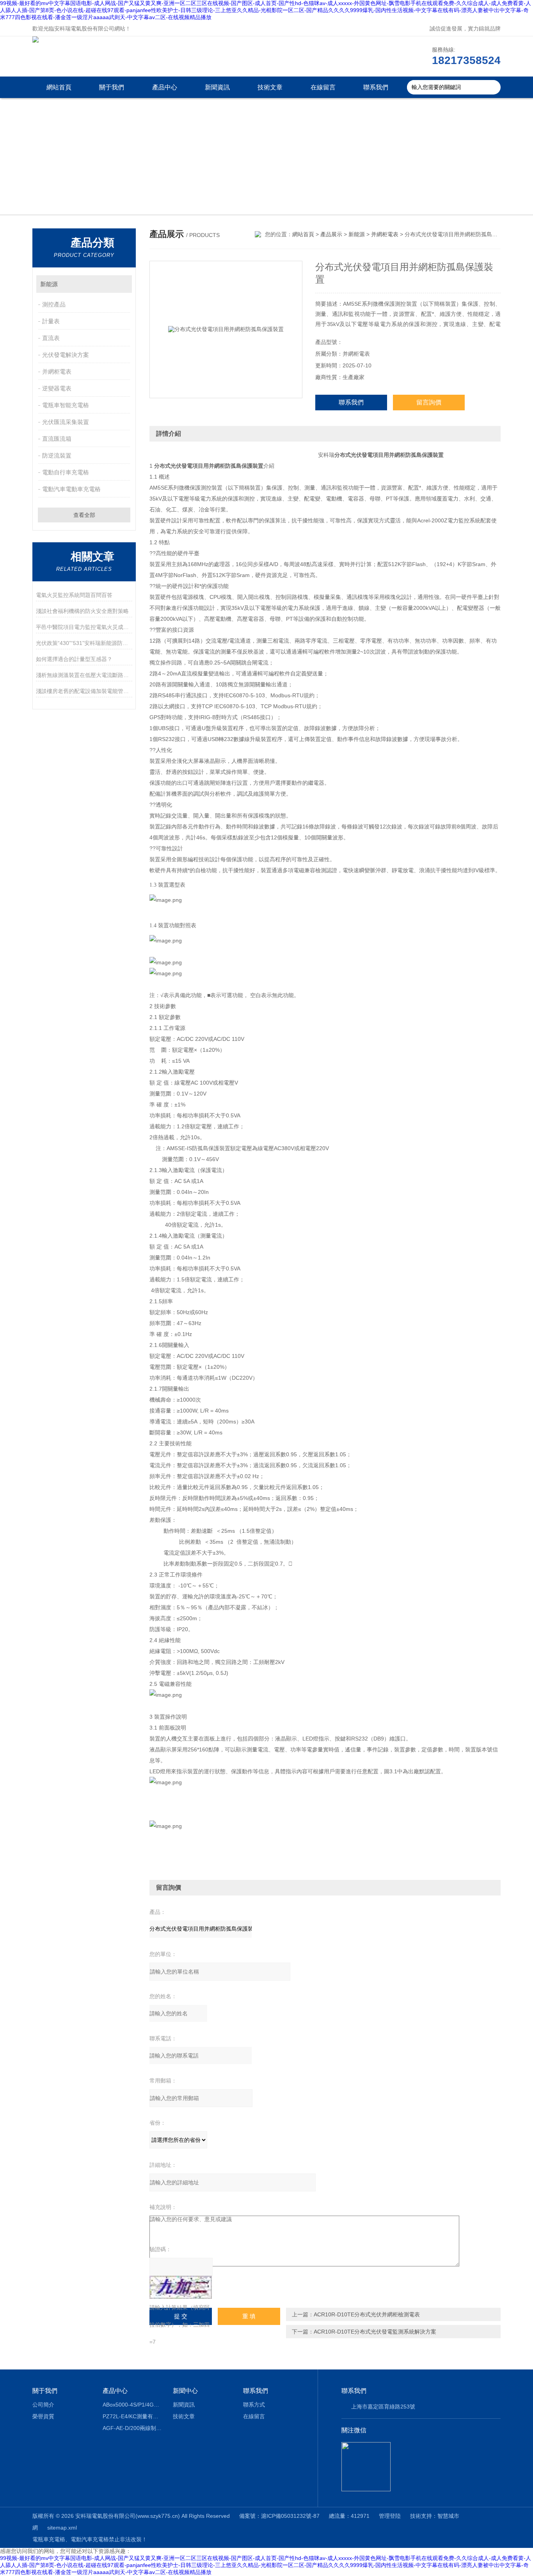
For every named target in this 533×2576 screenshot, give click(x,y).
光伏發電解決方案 (66, 355)
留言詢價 (429, 402)
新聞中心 (185, 2391)
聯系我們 (376, 87)
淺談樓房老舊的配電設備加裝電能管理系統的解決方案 (84, 691)
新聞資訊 (217, 87)
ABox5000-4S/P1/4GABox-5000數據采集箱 (132, 2405)
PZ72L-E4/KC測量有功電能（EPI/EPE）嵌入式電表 (132, 2416)
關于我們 (112, 87)
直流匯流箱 (57, 439)
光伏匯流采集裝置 (66, 422)
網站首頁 (59, 87)
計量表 (51, 321)
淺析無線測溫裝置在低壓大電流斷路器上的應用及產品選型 (84, 675)
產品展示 (331, 234)
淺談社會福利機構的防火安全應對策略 (82, 611)
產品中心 (165, 87)
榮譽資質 (43, 2416)
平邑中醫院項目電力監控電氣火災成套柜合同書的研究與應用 (84, 627)
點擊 (122, 284)
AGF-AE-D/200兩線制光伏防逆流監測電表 (132, 2428)
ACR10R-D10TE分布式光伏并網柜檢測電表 (367, 2314)
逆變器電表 (57, 388)
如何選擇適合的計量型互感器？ (74, 659)
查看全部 (84, 515)
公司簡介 (43, 2405)
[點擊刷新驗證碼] (181, 2287)
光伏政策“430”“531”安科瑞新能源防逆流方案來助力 (84, 643)
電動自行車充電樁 (66, 472)
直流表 (51, 338)
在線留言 (323, 87)
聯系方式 (254, 2405)
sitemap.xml (62, 2528)
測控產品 (54, 304)
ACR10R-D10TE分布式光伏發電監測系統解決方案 (375, 2332)
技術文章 (270, 87)
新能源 (49, 284)
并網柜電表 (57, 371)
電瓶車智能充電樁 (66, 405)
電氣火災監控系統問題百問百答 (74, 595)
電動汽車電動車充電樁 (71, 489)
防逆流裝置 (57, 455)
